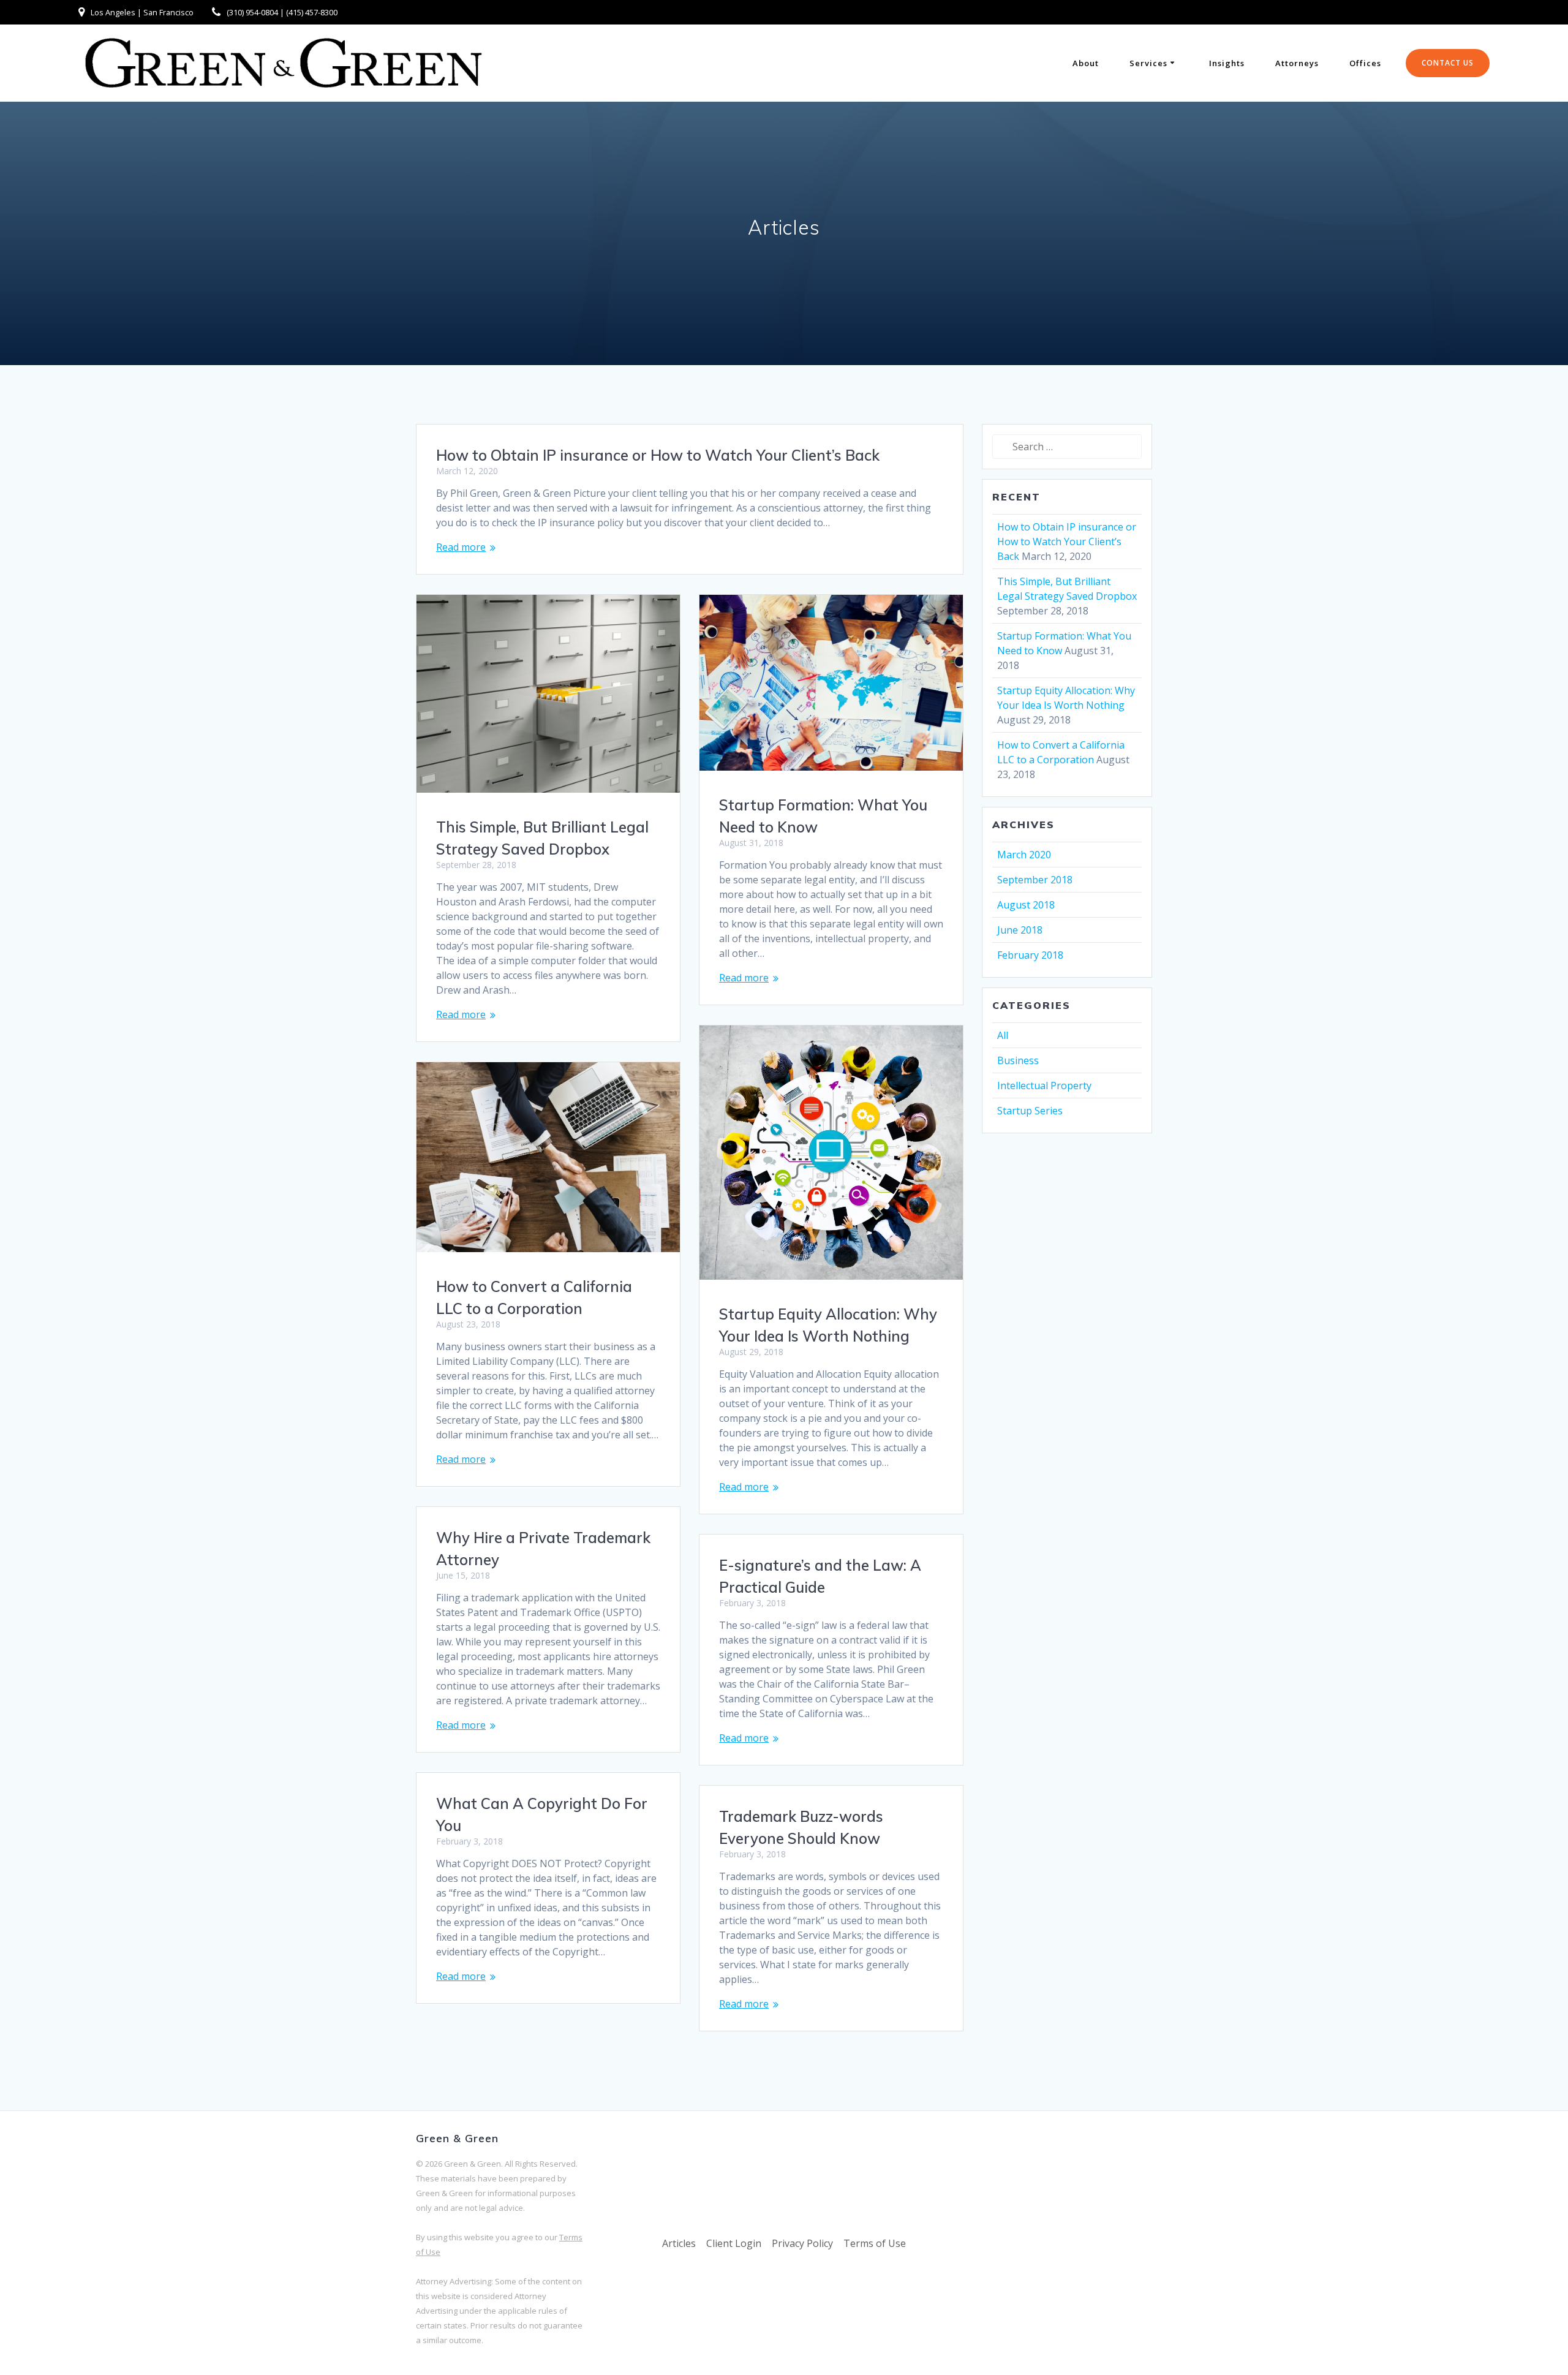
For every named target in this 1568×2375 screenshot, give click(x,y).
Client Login (734, 2243)
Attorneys (1297, 63)
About (1086, 63)
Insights (1227, 63)
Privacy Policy (802, 2243)
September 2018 (1035, 880)
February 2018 (1030, 955)
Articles (679, 2243)
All (1003, 1035)
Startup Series (1030, 1111)
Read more (461, 547)
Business (1018, 1060)
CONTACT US (1448, 63)
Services (1148, 63)
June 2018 (1020, 930)
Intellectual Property (1044, 1086)
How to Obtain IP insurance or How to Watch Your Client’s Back (658, 455)
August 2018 (1026, 905)
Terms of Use (875, 2243)
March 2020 (1024, 855)
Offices (1365, 63)
